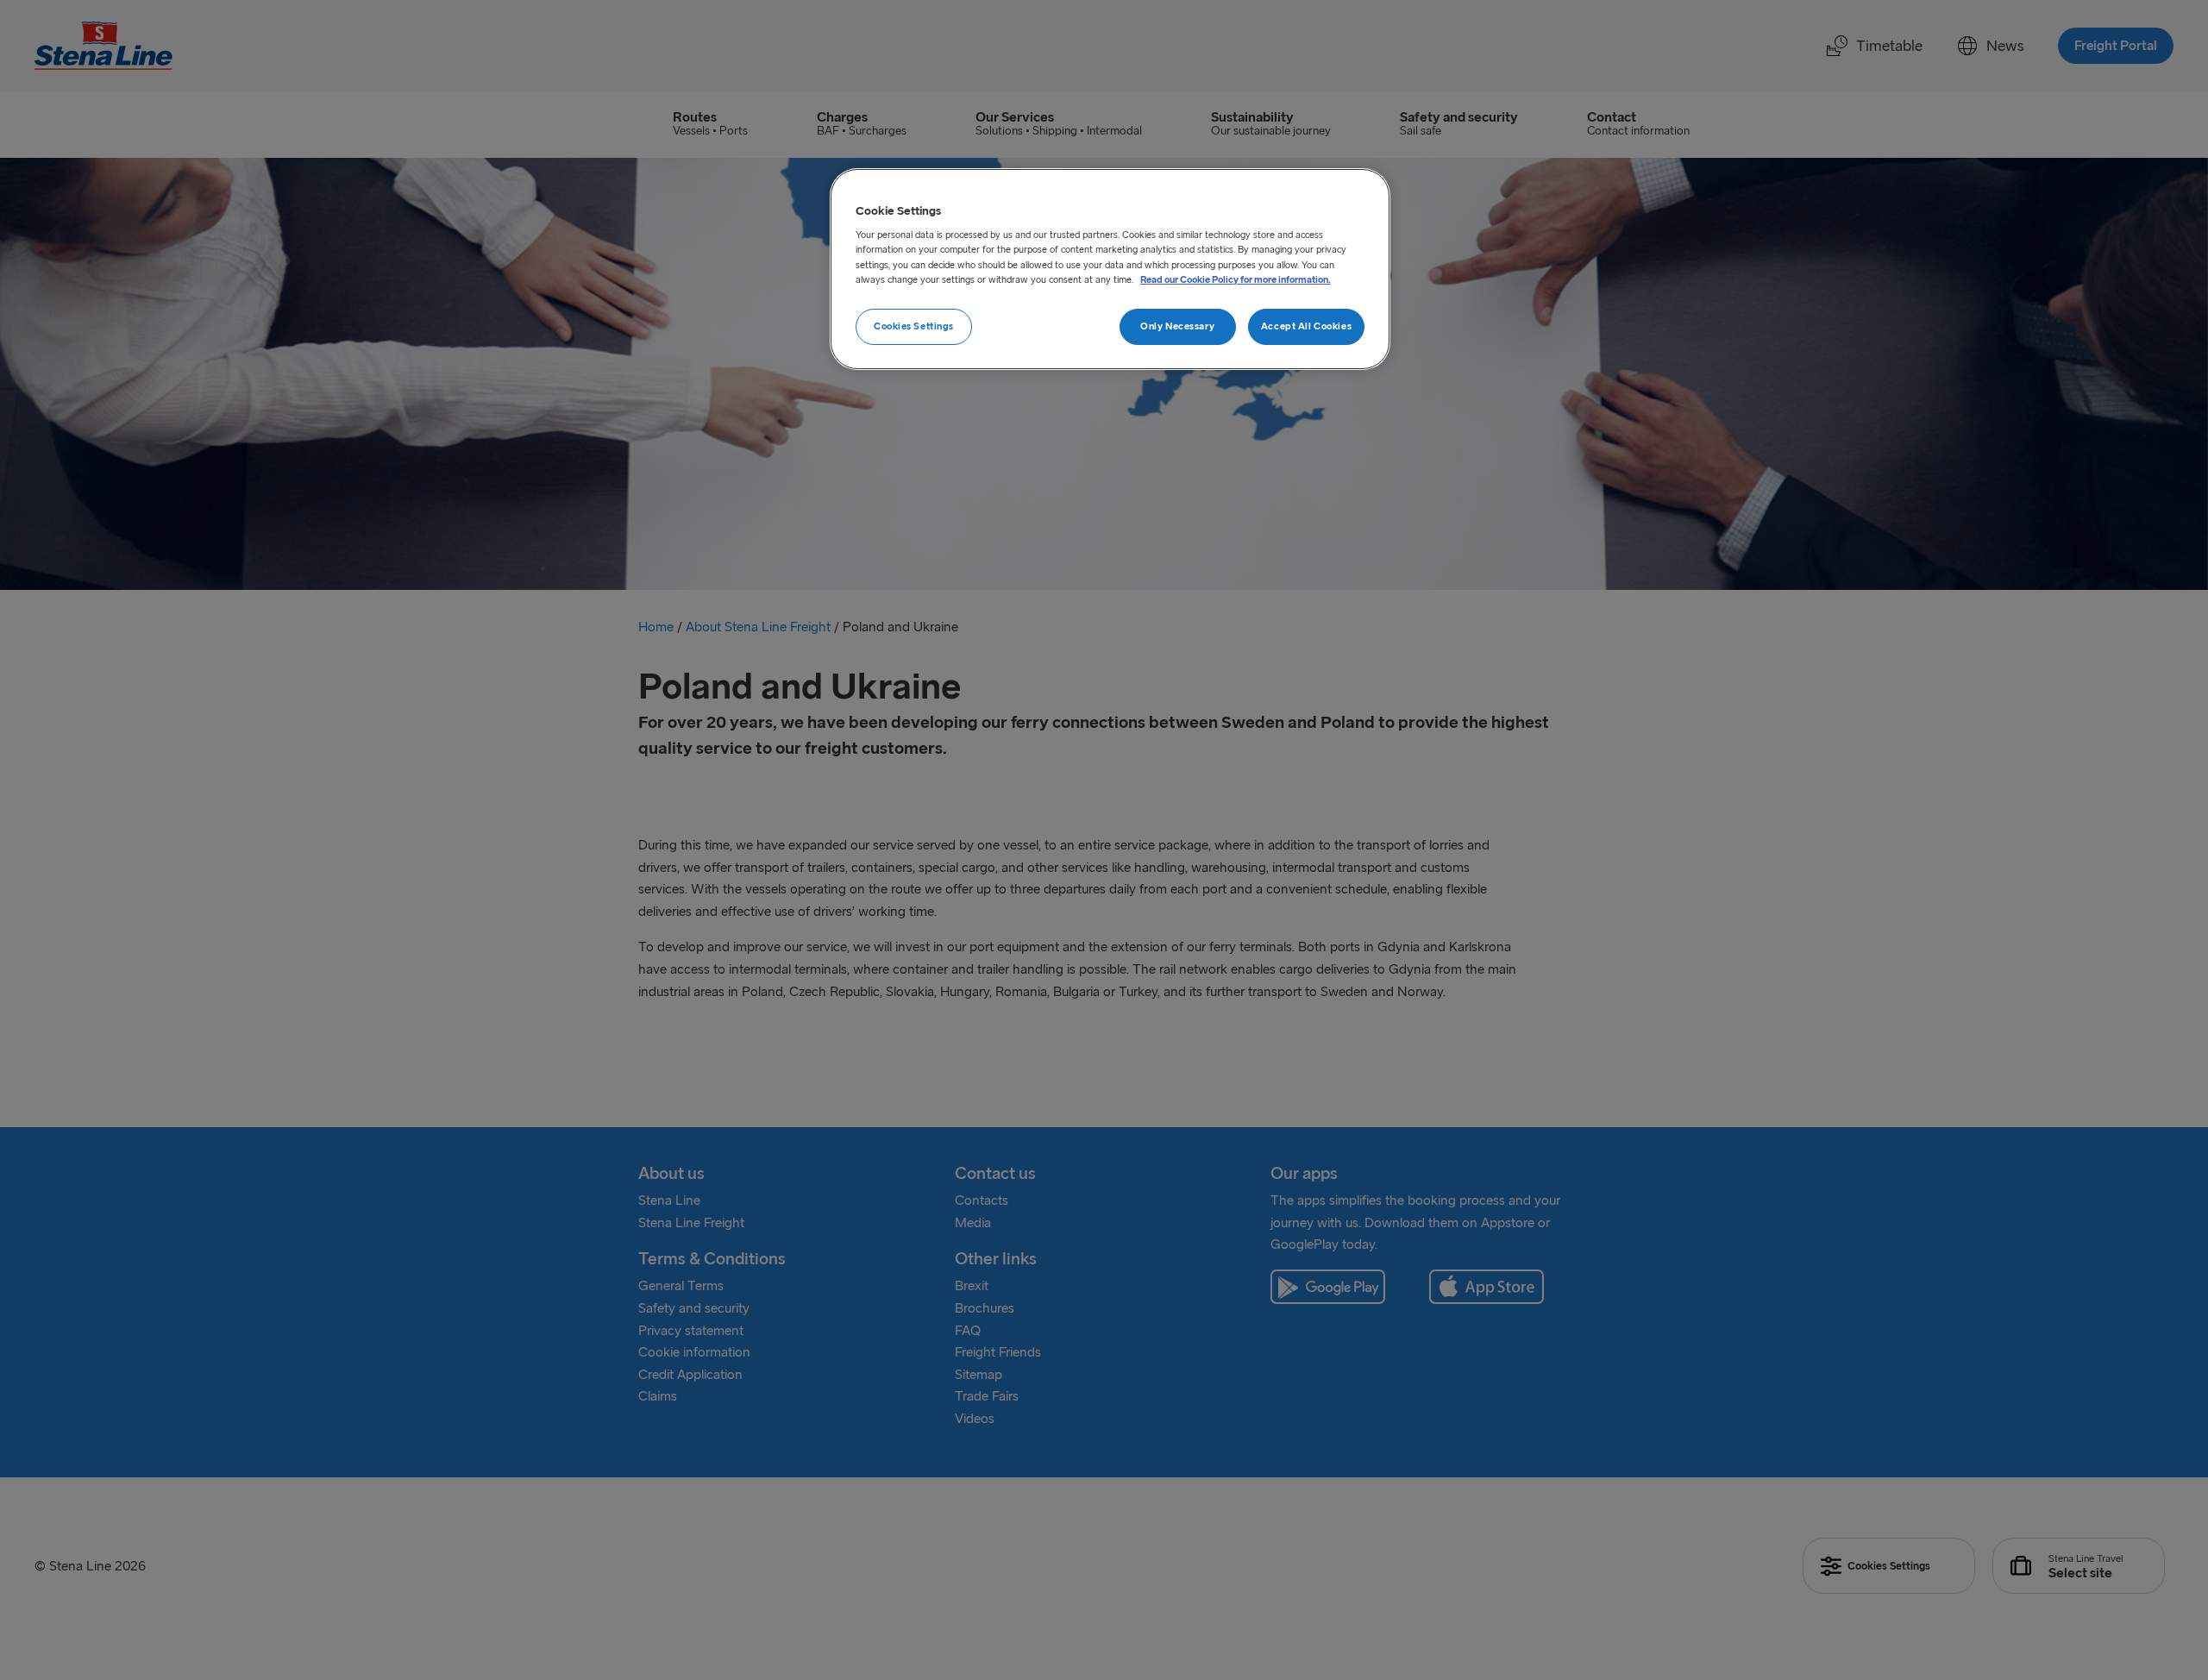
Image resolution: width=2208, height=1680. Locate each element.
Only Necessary (1177, 326)
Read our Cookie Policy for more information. (1236, 279)
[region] (1110, 269)
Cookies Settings (914, 326)
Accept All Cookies (1306, 326)
